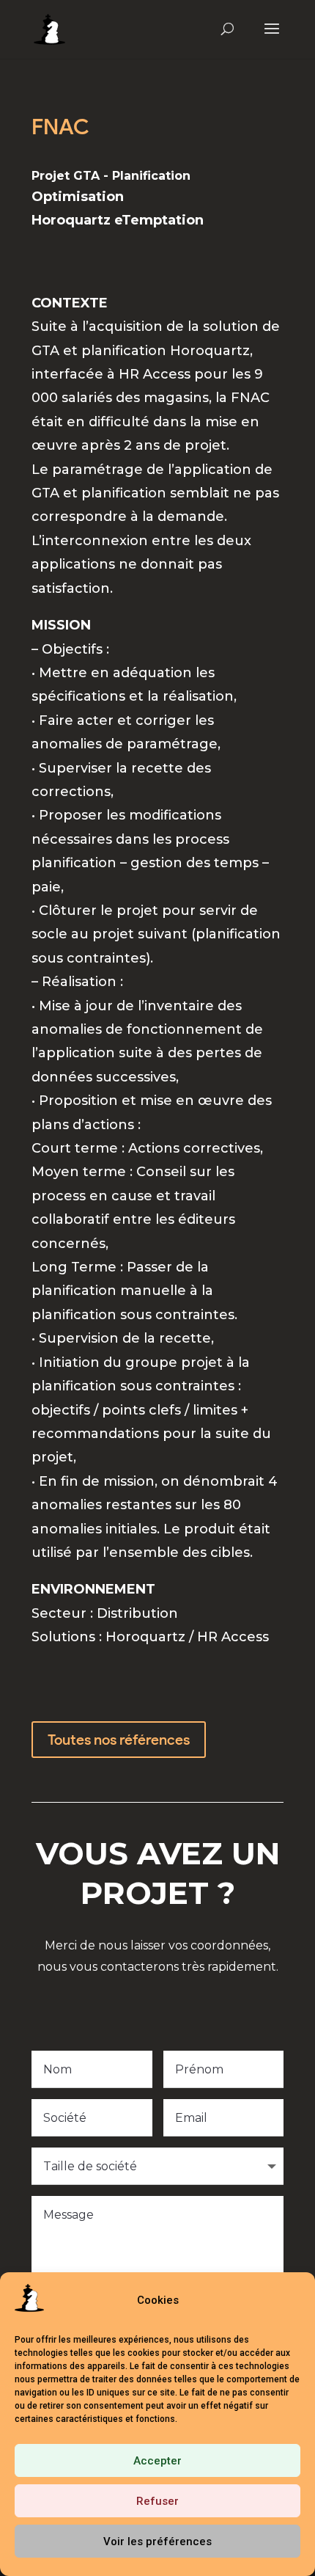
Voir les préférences (157, 2542)
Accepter (157, 2461)
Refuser (157, 2501)
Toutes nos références (119, 1740)
